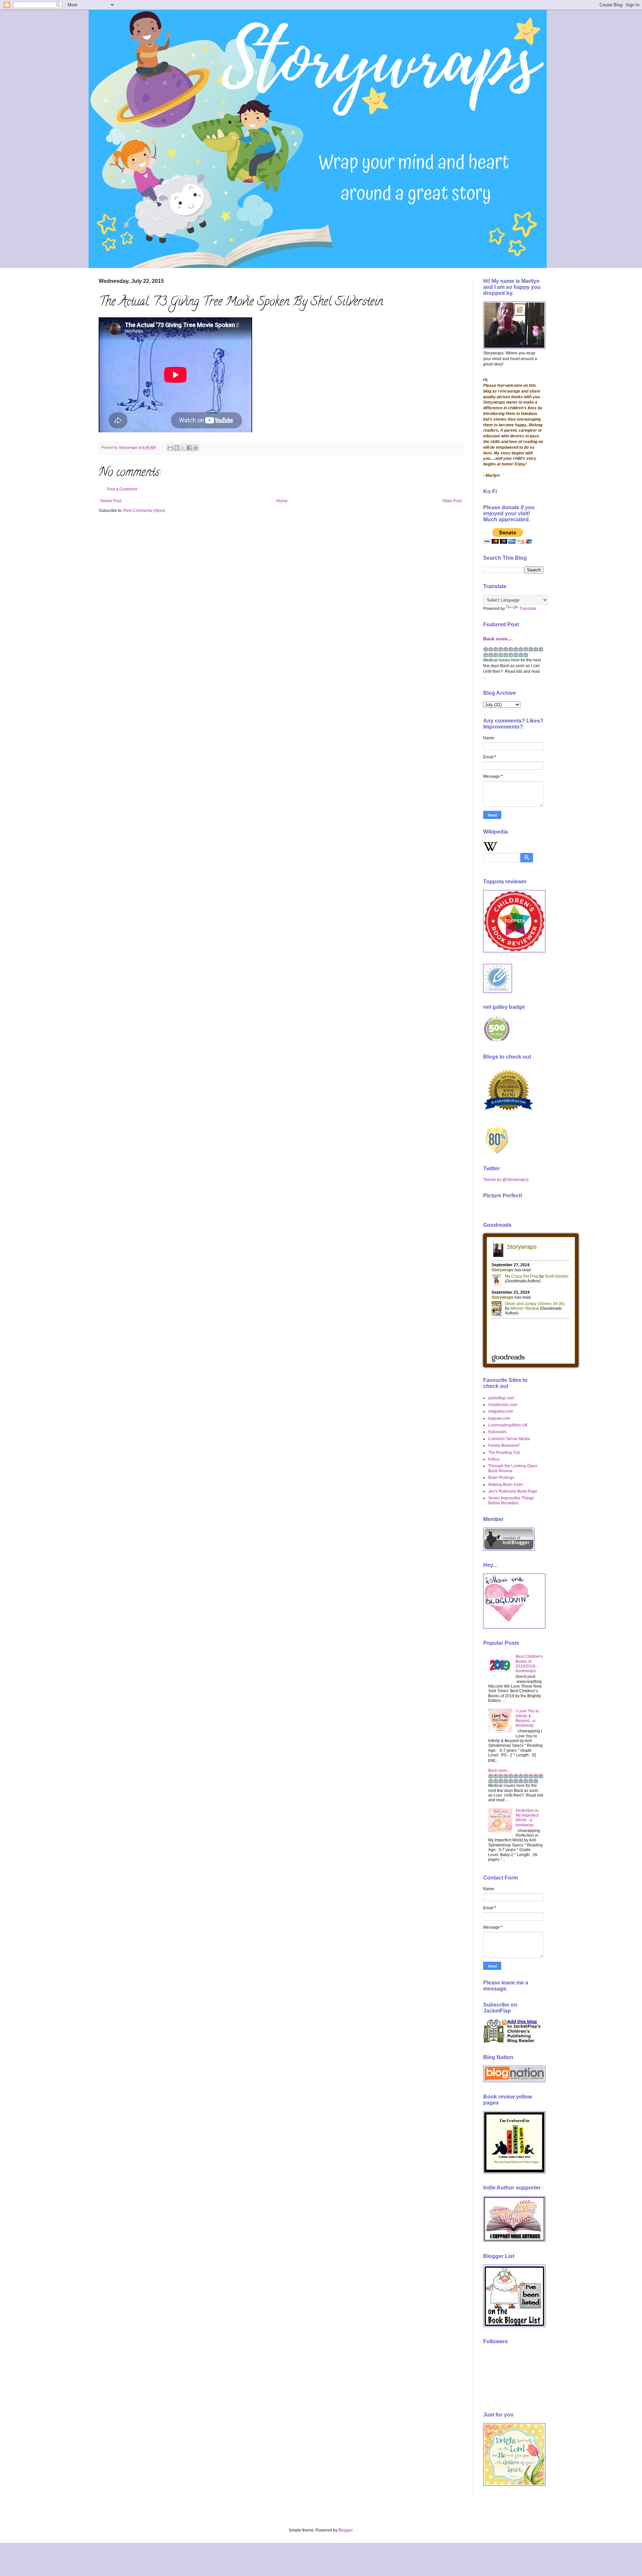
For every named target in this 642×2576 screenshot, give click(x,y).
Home (282, 501)
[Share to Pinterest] (196, 448)
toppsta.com (499, 1418)
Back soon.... (498, 639)
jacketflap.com (501, 1398)
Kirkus (494, 1459)
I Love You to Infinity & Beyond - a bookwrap (527, 1718)
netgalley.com (501, 1411)
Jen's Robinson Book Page (513, 1491)
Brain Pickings (501, 1478)
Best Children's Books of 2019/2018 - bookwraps (529, 1664)
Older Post (452, 501)
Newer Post (111, 501)
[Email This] (170, 448)
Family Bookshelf (504, 1445)
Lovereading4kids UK (508, 1425)
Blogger (345, 2530)
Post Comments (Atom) (144, 511)
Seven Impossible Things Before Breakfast (511, 1500)
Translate (528, 609)
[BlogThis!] (177, 448)
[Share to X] (183, 448)
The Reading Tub (504, 1453)
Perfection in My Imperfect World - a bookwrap (527, 1818)
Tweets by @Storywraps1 (506, 1180)
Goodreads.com (503, 1405)
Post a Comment (122, 489)
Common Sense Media (509, 1439)
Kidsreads (497, 1432)
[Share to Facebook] (189, 448)
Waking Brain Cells (506, 1485)
